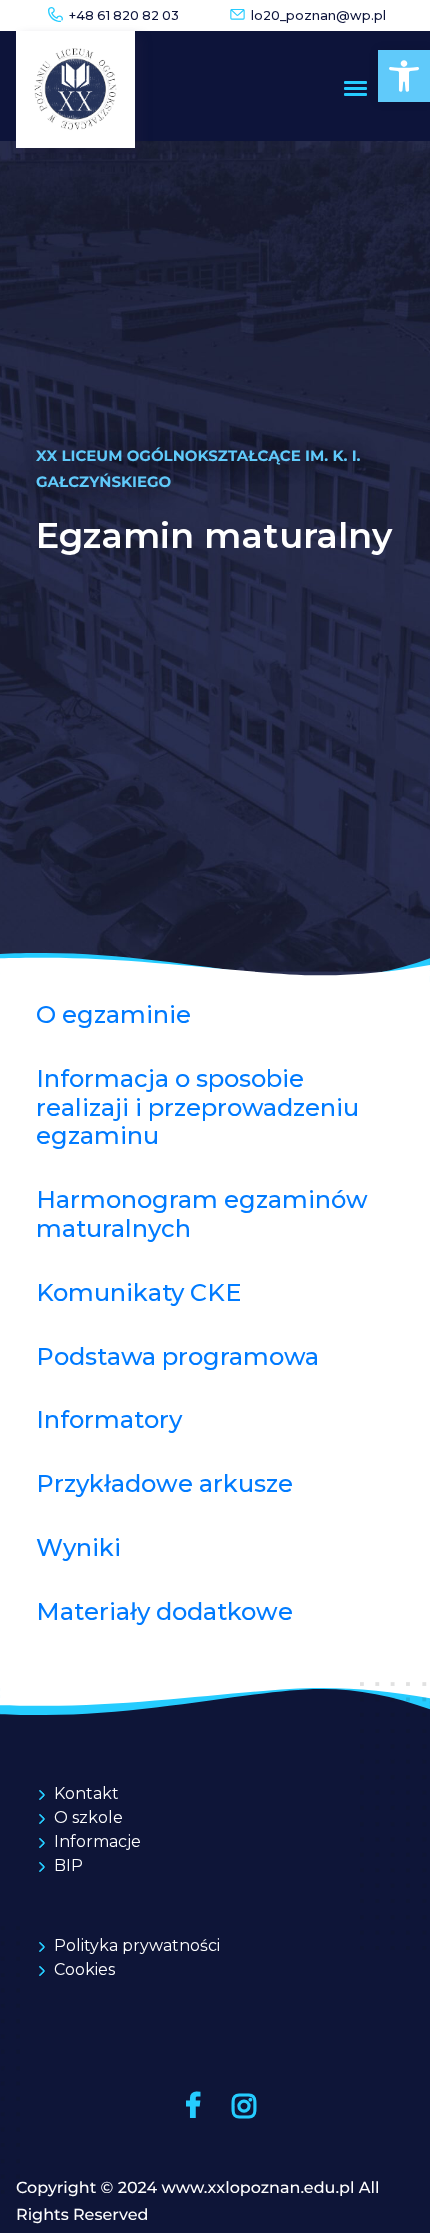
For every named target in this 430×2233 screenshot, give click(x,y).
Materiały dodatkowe (164, 1611)
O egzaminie (113, 1014)
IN (243, 2105)
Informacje (97, 1841)
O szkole (88, 1817)
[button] (404, 76)
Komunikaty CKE (138, 1292)
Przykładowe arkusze (164, 1483)
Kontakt (86, 1793)
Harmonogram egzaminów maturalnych (202, 1214)
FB (192, 2105)
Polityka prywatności (137, 1945)
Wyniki (78, 1547)
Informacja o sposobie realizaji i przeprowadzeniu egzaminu (197, 1107)
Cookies (84, 1969)
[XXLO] (75, 89)
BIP (68, 1865)
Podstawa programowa (177, 1356)
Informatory (109, 1419)
